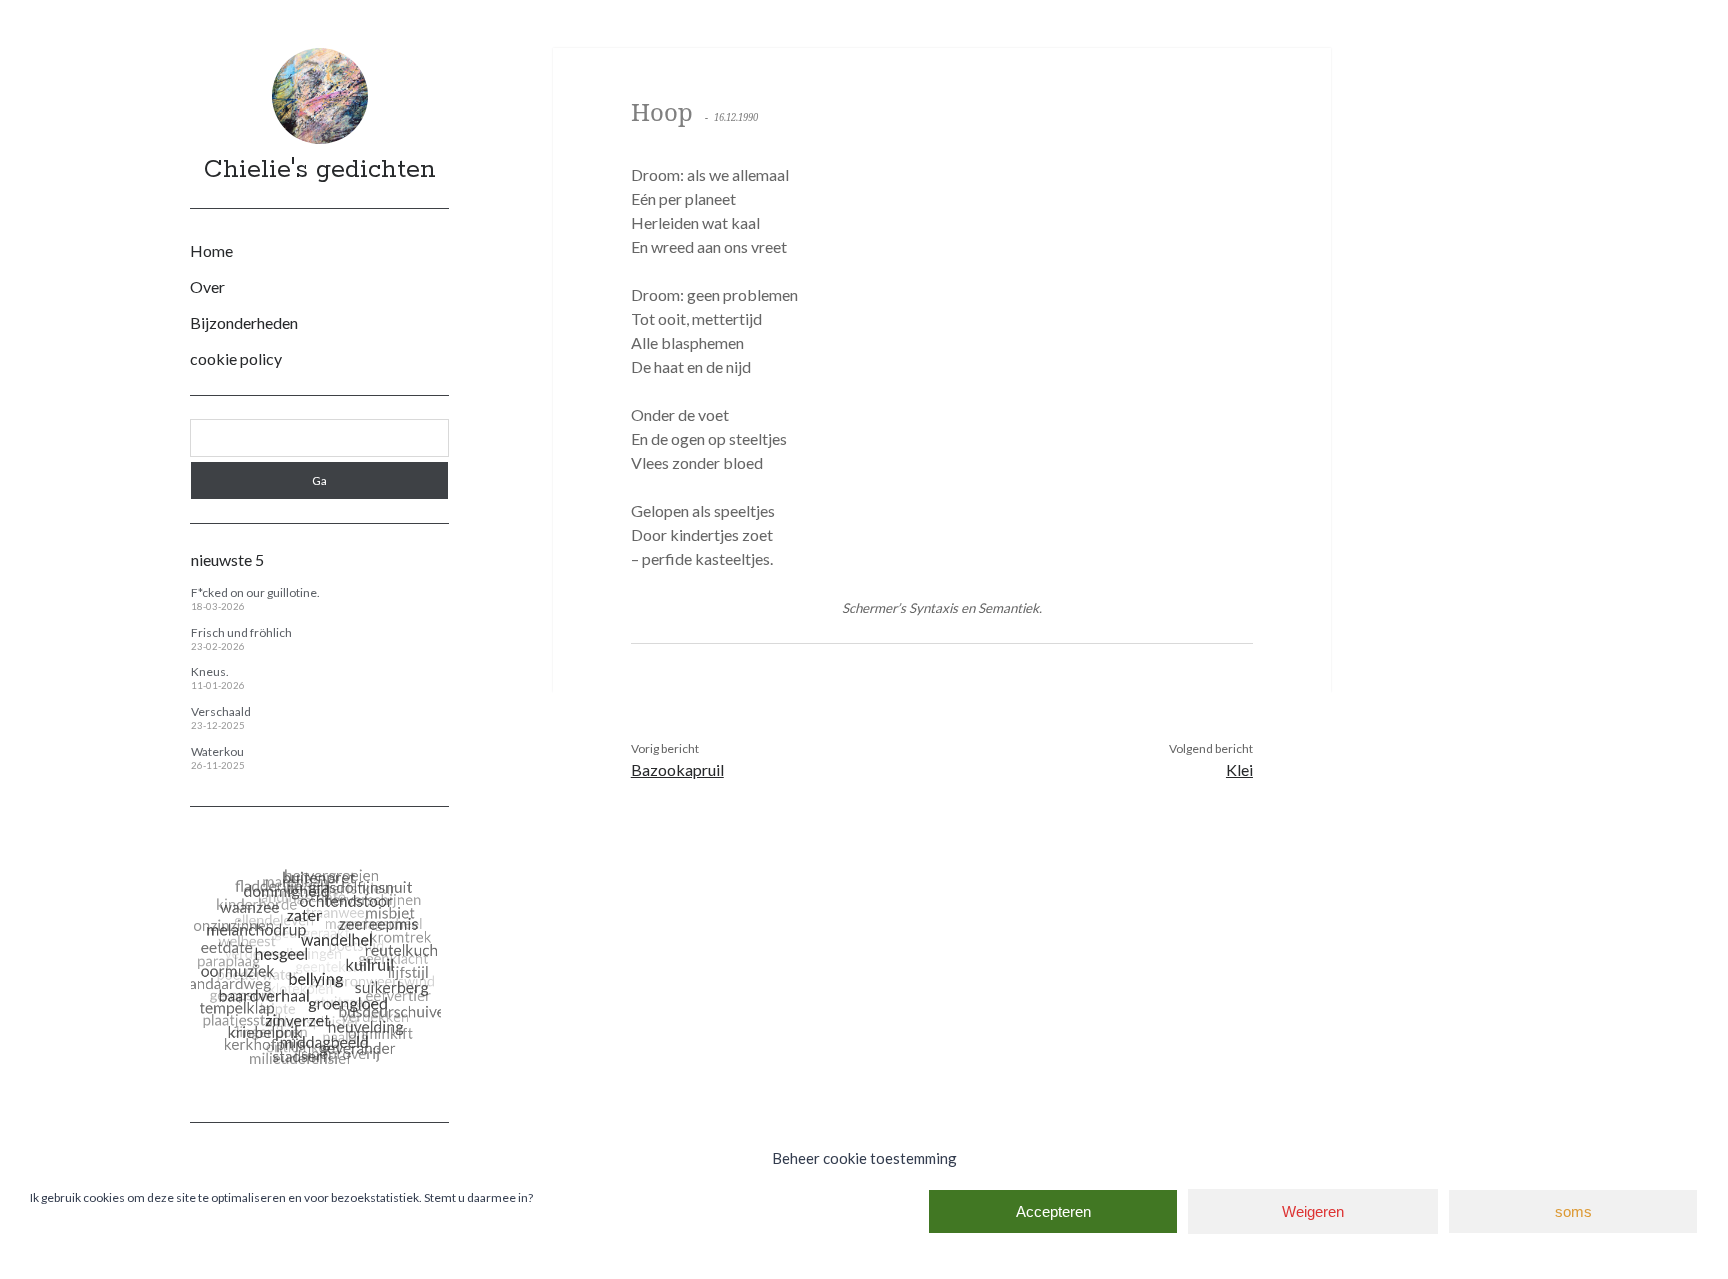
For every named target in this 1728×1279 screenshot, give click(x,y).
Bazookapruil (677, 769)
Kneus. (210, 671)
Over (207, 286)
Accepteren (1053, 1211)
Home (211, 250)
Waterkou (217, 751)
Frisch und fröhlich (241, 632)
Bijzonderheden (244, 322)
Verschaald (221, 711)
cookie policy (236, 358)
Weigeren (1313, 1211)
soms (1573, 1211)
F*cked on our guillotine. (255, 592)
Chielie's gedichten (320, 170)
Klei (1239, 769)
